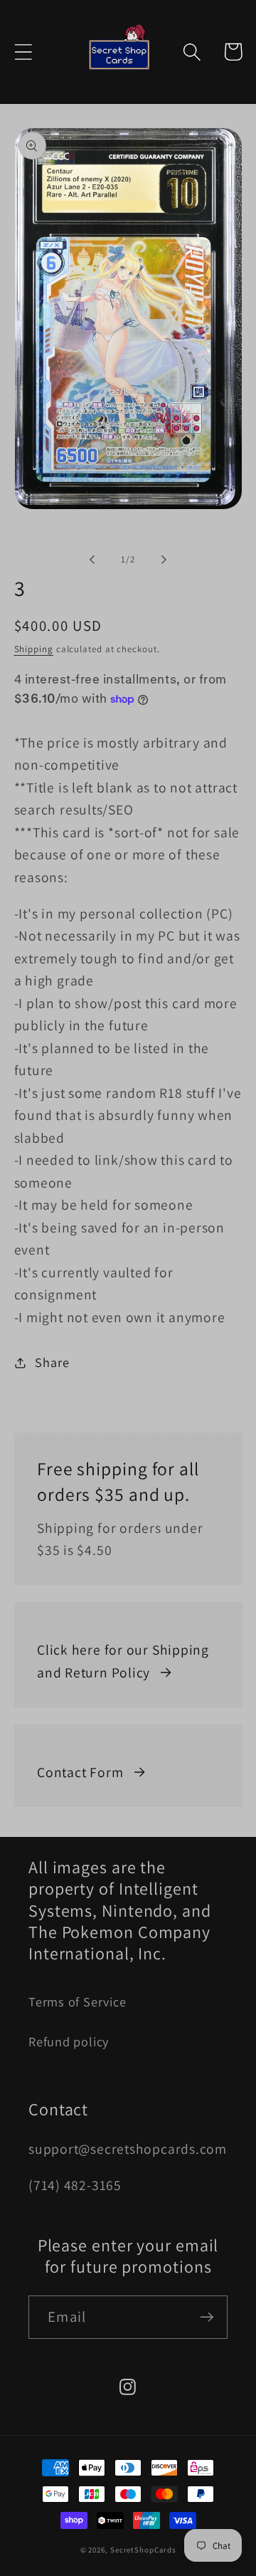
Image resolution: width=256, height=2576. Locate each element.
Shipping (34, 649)
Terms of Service (77, 2001)
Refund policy (69, 2041)
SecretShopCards (143, 2550)
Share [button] (52, 1362)
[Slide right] (164, 560)
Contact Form (80, 1772)
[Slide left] (92, 560)
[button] (23, 52)
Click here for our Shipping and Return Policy (123, 1661)
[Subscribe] (207, 2317)
